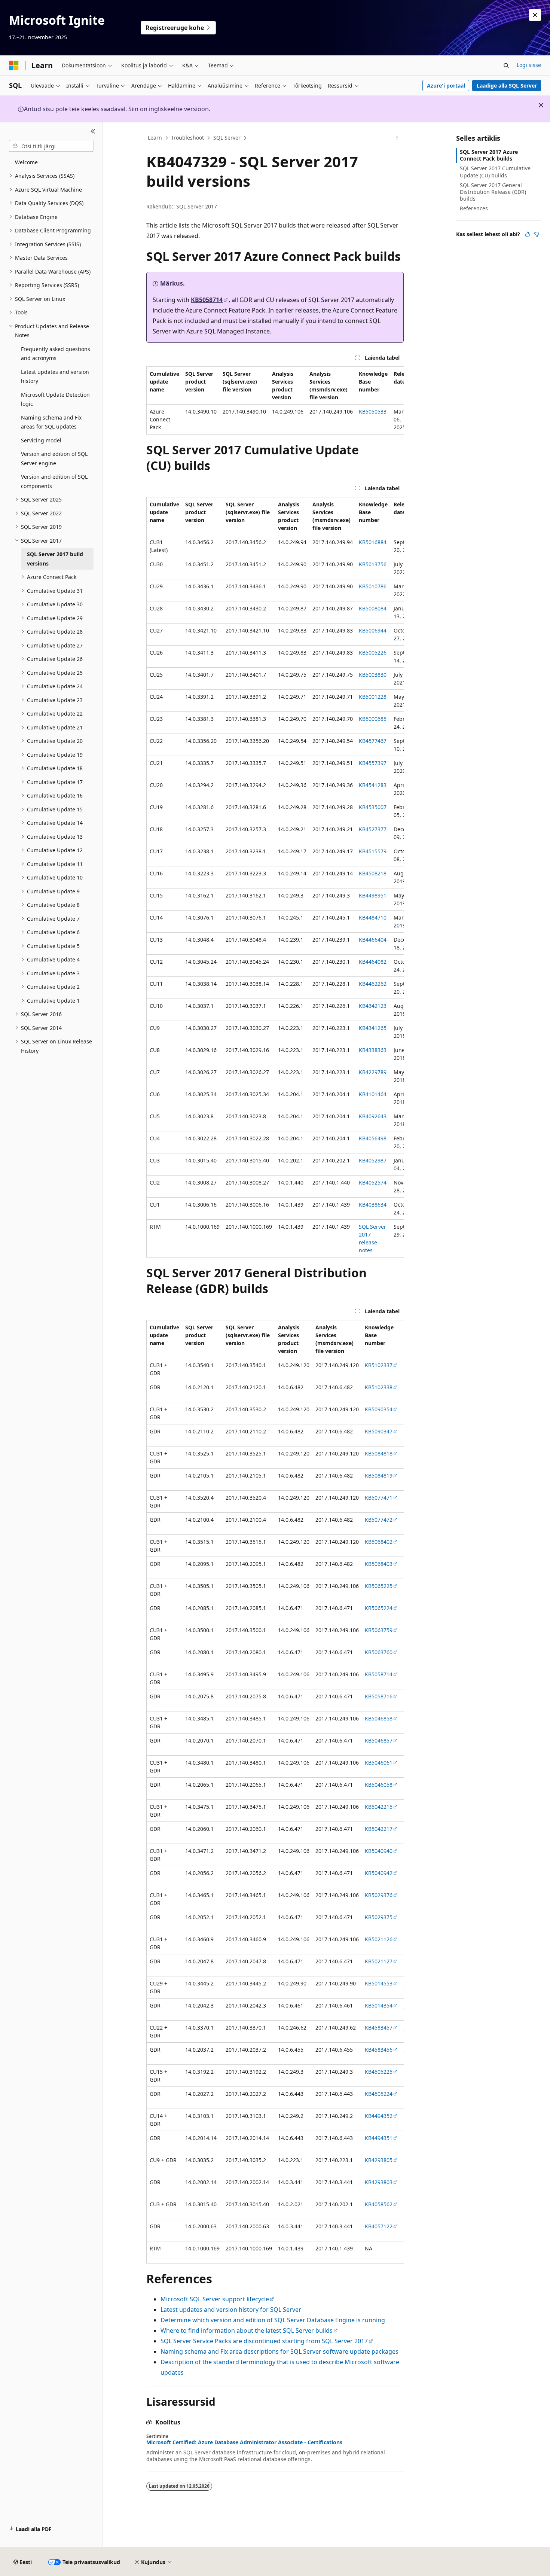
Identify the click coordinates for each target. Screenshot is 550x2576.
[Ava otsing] (506, 65)
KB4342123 (373, 1006)
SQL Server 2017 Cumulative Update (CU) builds (495, 172)
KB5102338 (379, 1387)
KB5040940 (379, 1851)
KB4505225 (379, 2072)
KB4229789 (373, 1072)
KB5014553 (379, 1983)
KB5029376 (379, 1895)
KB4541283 (373, 785)
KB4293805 (379, 2160)
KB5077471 (379, 1498)
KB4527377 (373, 829)
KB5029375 (379, 1917)
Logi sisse (529, 65)
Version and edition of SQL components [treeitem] (54, 481)
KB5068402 (379, 1542)
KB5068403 (379, 1564)
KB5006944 (373, 630)
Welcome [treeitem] (26, 162)
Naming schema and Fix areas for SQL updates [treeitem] (51, 422)
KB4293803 (379, 2182)
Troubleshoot (187, 138)
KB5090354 (379, 1409)
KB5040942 (379, 1873)
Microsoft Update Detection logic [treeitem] (55, 399)
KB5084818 (379, 1453)
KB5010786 (373, 586)
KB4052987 (373, 1160)
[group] (275, 400)
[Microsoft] (14, 65)
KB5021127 (379, 1961)
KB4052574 (373, 1182)
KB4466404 (373, 940)
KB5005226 (373, 653)
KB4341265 (373, 1028)
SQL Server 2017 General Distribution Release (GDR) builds (493, 192)
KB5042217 (379, 1829)
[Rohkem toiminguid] (397, 138)
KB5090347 (379, 1431)
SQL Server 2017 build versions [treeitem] (55, 559)
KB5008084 (373, 608)
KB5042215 (379, 1807)
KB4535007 (373, 807)
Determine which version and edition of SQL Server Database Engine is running (273, 2320)
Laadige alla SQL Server (507, 86)
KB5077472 (379, 1520)
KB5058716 (379, 1696)
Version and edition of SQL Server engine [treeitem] (54, 458)
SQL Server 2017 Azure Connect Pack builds (489, 155)
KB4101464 (373, 1094)
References (474, 208)
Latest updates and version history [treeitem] (55, 377)
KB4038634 (373, 1205)
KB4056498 (373, 1138)
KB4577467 (373, 741)
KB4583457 (379, 2028)
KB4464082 (373, 962)
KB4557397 (373, 763)
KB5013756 (373, 564)
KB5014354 (379, 2005)
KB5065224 (379, 1608)
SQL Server (227, 138)
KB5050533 (373, 411)
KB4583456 (379, 2050)
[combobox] (51, 146)
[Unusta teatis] (535, 15)
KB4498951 (373, 895)
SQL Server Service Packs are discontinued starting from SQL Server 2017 (264, 2341)
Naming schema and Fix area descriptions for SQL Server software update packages (279, 2351)
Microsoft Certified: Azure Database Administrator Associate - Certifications (244, 2442)
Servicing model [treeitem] (41, 440)
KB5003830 (373, 675)
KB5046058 (379, 1785)
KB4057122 (379, 2226)
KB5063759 (379, 1630)
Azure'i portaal (446, 86)
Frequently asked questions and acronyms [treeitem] (56, 354)
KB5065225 (379, 1586)
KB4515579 (373, 851)
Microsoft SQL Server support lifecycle (215, 2299)
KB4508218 (373, 873)
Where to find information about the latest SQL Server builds (247, 2330)
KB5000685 (373, 719)
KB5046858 (379, 1718)
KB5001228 (373, 697)
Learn (155, 138)
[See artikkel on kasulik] (528, 234)
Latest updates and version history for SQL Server (231, 2310)
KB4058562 (379, 2204)
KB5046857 (379, 1740)
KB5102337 (379, 1365)
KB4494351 (379, 2138)
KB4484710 (373, 917)
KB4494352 (379, 2116)
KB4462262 (373, 984)
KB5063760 (379, 1652)
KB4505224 (379, 2094)
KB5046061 (379, 1763)
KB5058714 (207, 300)
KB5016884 (373, 542)
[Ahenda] (93, 131)
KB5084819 (379, 1476)
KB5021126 (379, 1939)
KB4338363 (373, 1050)
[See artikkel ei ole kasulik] (537, 234)
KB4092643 (373, 1116)
